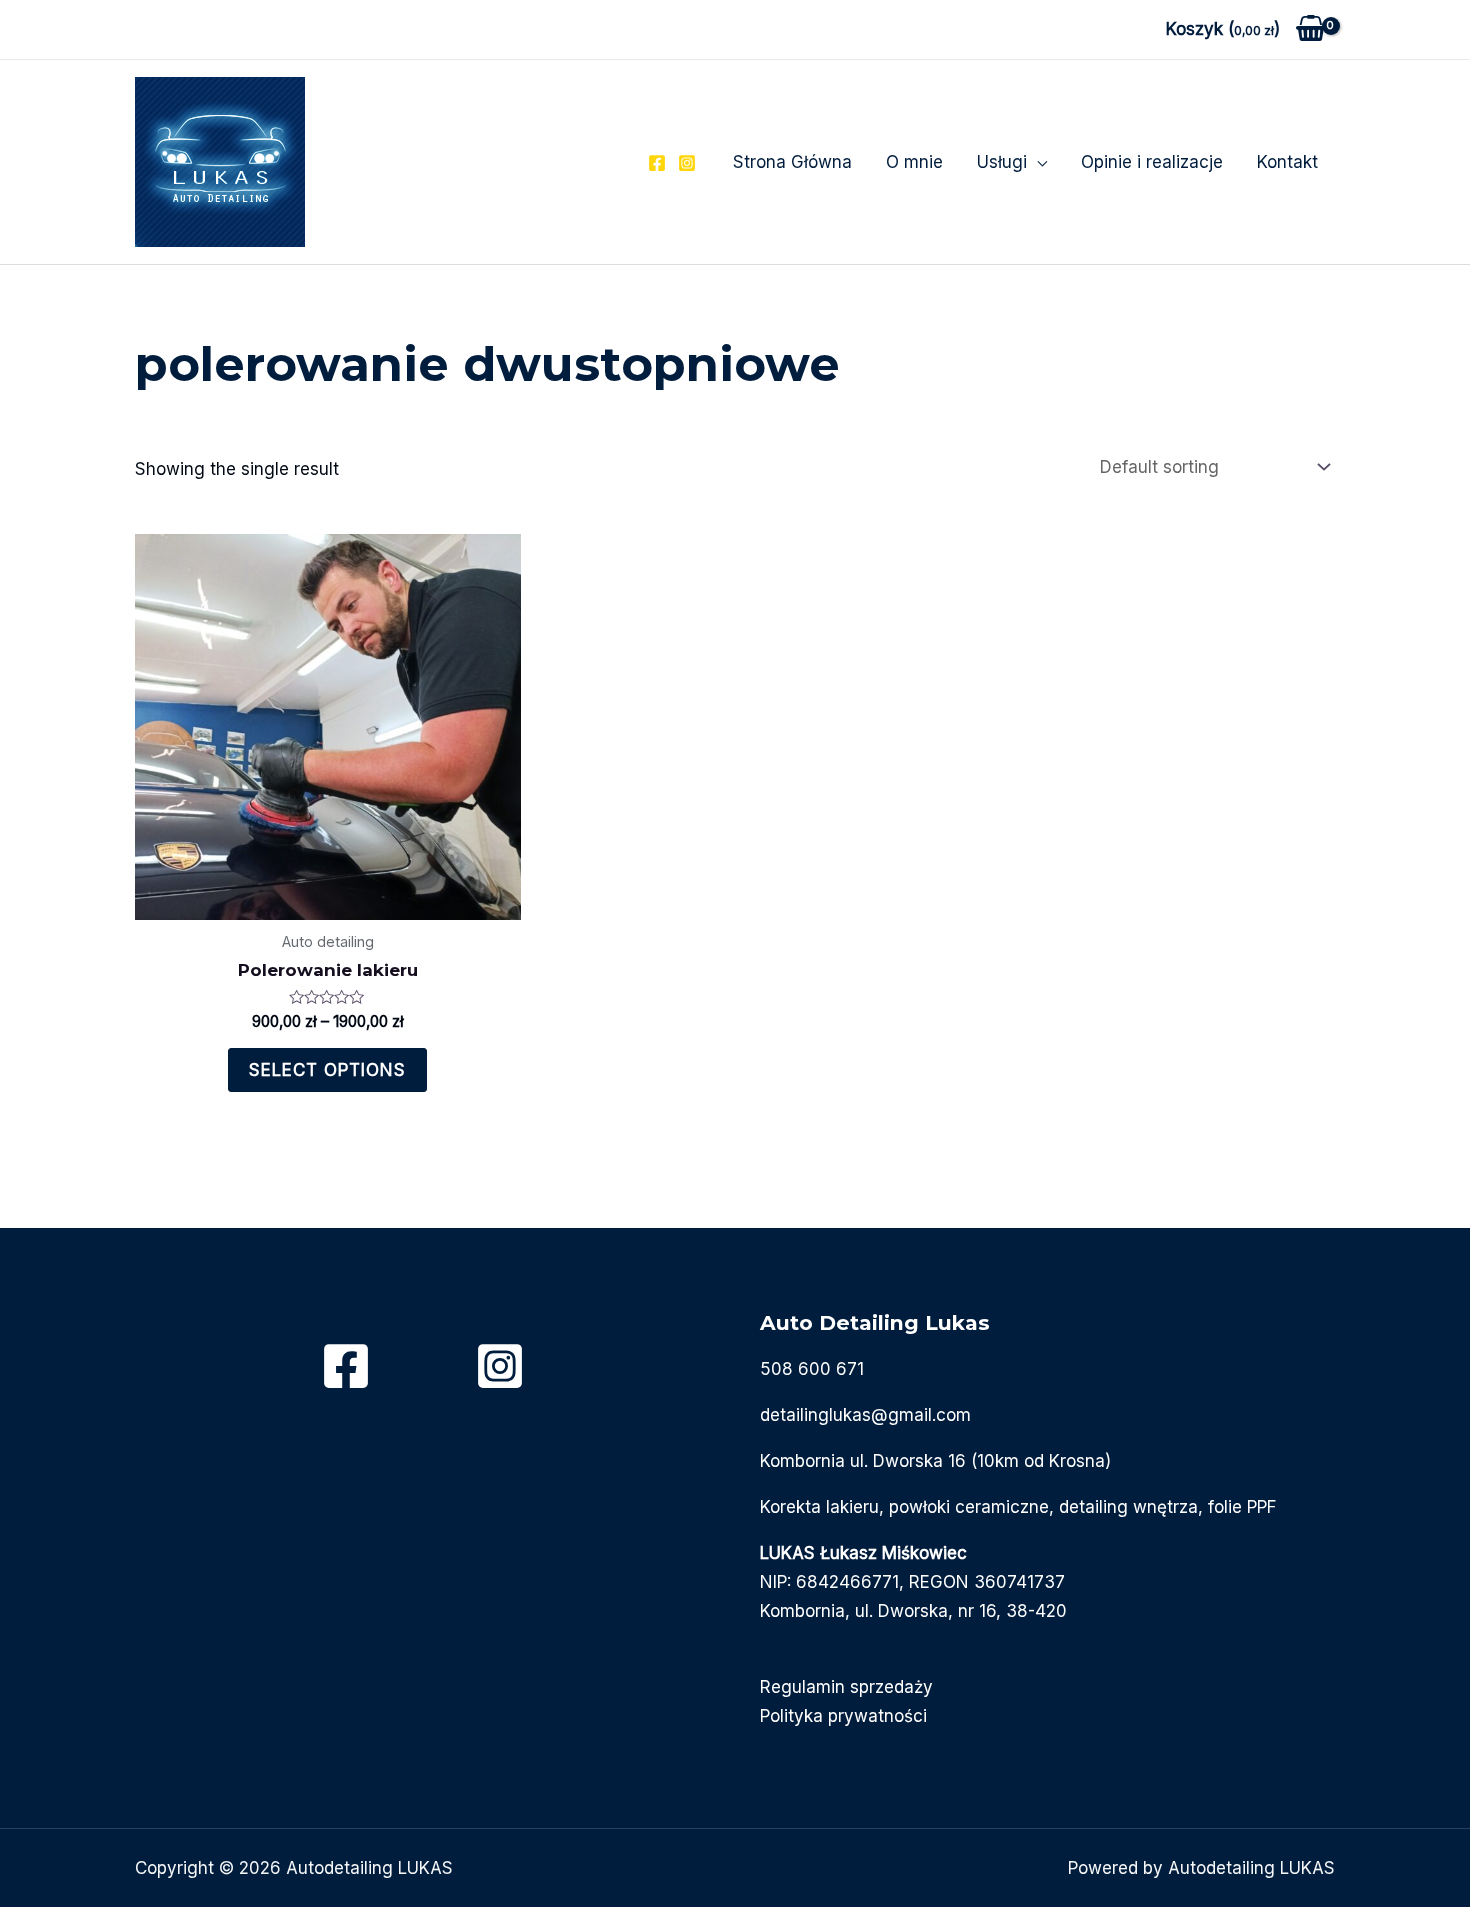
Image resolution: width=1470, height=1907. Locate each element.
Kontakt (1287, 162)
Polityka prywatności (843, 1716)
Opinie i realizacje (1152, 162)
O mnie (914, 162)
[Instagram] (687, 163)
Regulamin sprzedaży (846, 1687)
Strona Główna (792, 162)
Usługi (1002, 162)
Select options (327, 1070)
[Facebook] (657, 163)
